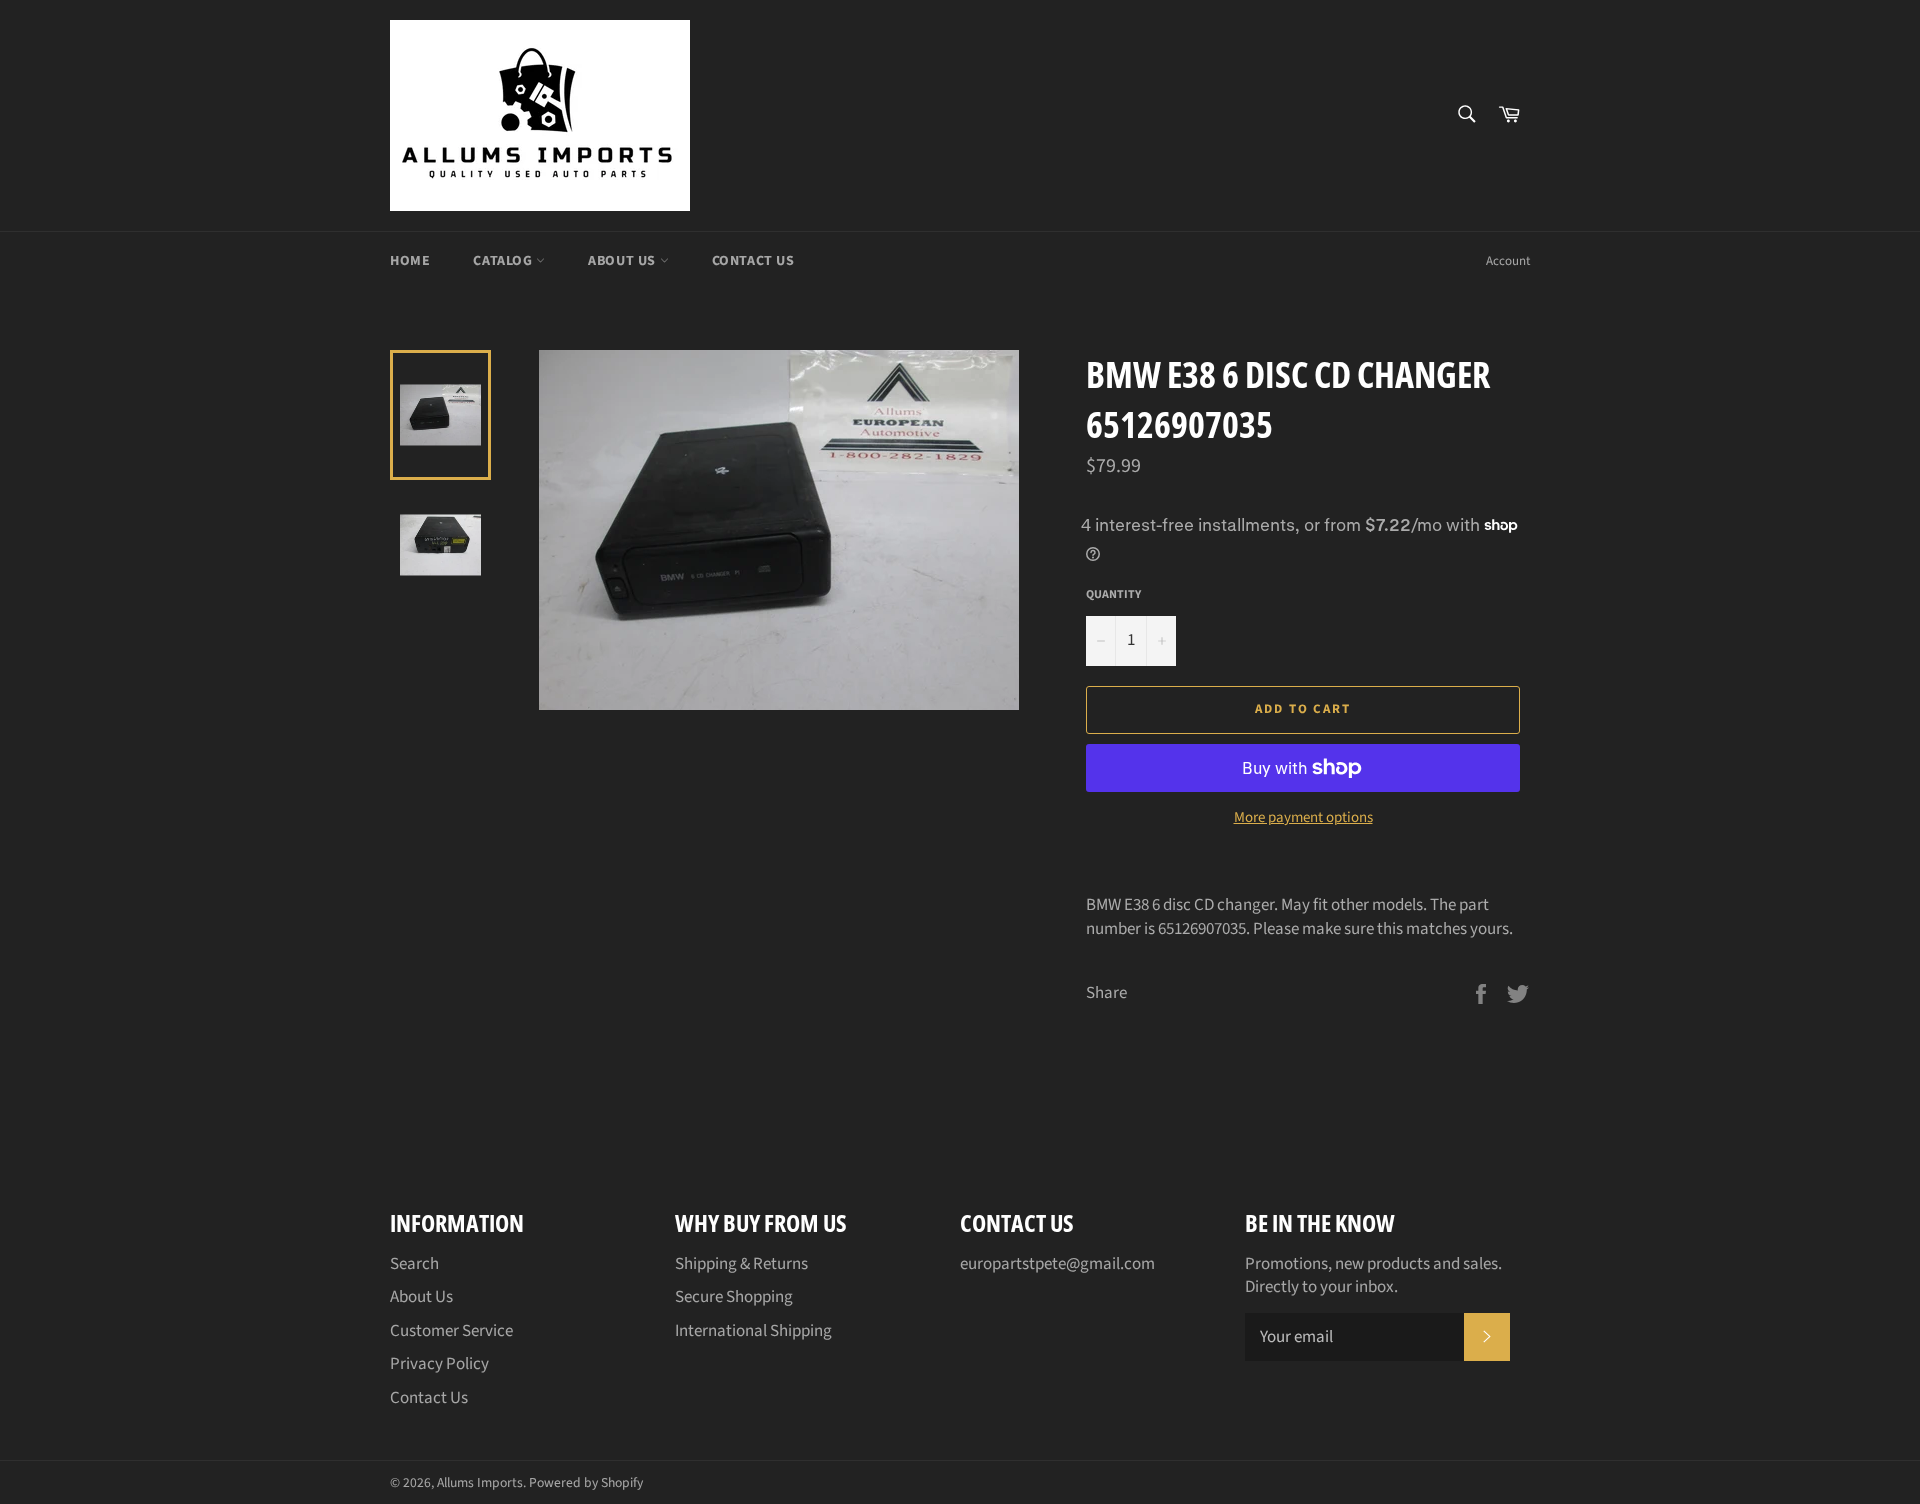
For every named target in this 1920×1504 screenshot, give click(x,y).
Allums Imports (480, 1482)
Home (410, 261)
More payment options (1303, 818)
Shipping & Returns (741, 1264)
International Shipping (753, 1331)
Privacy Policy (439, 1364)
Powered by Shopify (586, 1482)
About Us (623, 261)
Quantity (1113, 595)
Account (1508, 261)
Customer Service (451, 1331)
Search (414, 1264)
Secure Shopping (734, 1297)
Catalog (504, 261)
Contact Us (753, 261)
